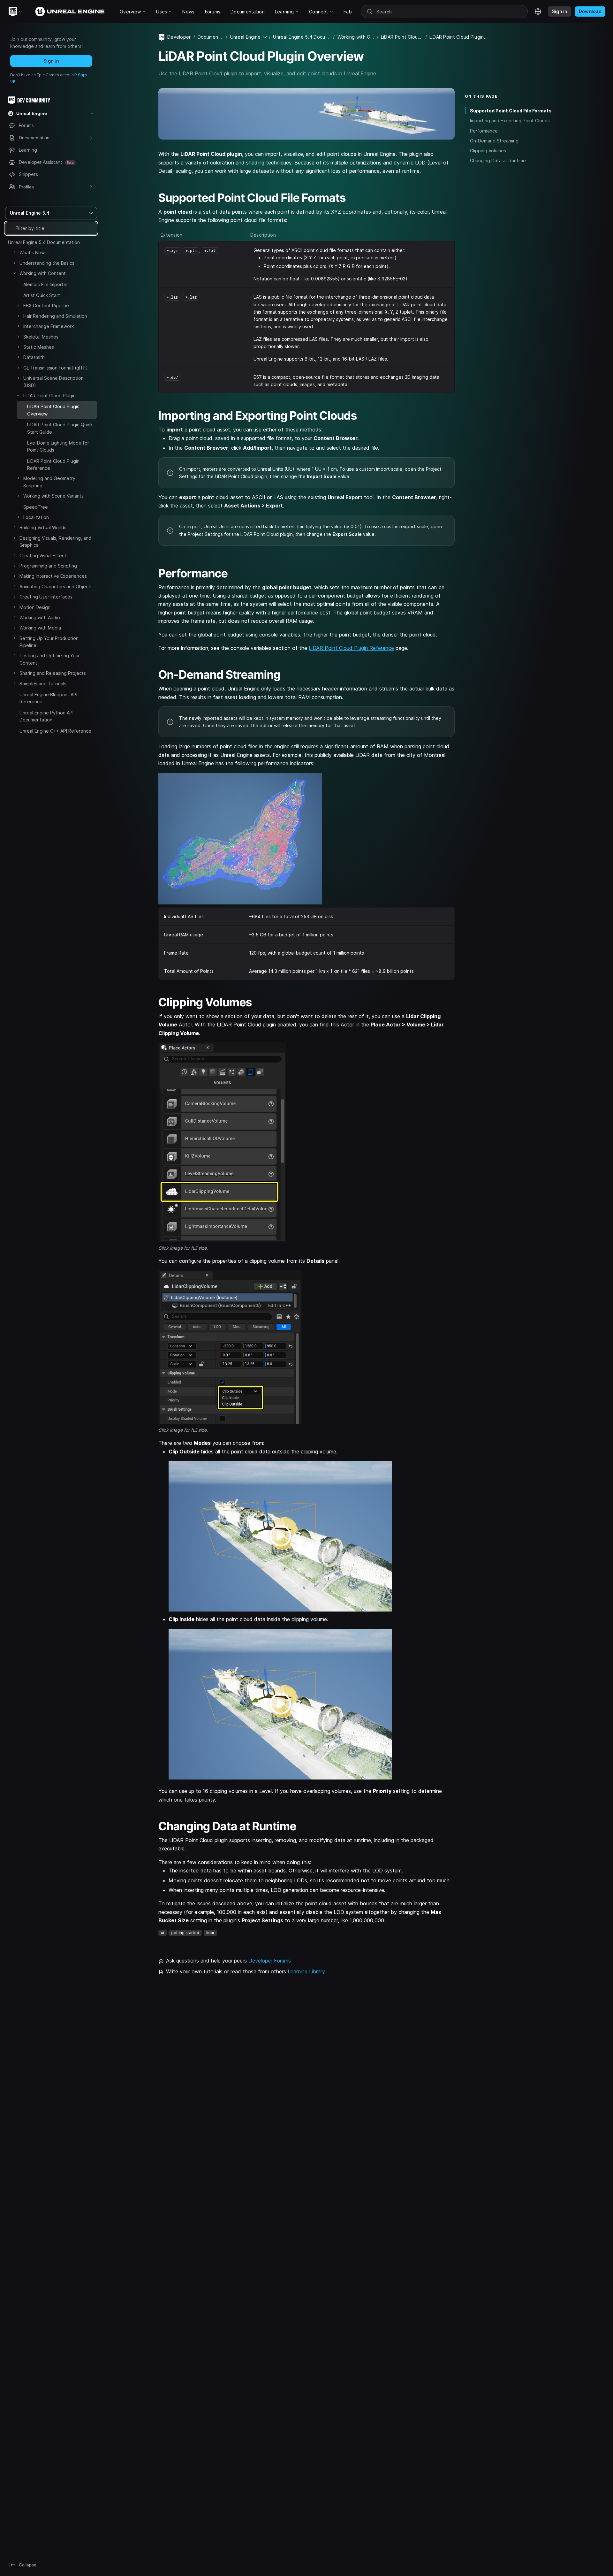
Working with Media (40, 628)
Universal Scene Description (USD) (53, 381)
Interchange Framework (49, 326)
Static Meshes (39, 347)
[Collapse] (14, 273)
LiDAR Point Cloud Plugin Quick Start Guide (60, 428)
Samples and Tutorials (43, 684)
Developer (179, 37)
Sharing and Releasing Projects (53, 673)
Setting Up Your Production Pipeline (49, 642)
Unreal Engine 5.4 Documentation (44, 242)
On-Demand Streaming (494, 141)
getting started (185, 1933)
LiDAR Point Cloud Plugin (49, 396)
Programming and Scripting (48, 566)
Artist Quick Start (42, 295)
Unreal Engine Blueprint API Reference (48, 698)
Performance (484, 131)
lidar (210, 1933)
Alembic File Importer (46, 284)
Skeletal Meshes (41, 337)
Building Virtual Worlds (43, 527)
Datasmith (34, 357)
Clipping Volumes (488, 151)
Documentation (211, 37)
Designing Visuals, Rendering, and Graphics (55, 541)
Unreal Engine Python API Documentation (46, 716)
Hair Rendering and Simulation (55, 316)
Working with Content (43, 273)
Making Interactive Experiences (53, 576)
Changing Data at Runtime (498, 160)
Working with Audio (40, 617)
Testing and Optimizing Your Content (50, 659)
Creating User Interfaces (46, 597)
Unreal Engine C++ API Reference (55, 731)
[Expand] (14, 252)
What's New (32, 252)
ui (163, 1933)
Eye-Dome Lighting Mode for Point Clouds (58, 446)
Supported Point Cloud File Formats (511, 111)
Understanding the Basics (47, 263)
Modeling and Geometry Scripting (49, 482)
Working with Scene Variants (53, 496)
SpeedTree (36, 507)
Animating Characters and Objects (56, 587)
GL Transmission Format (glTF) (56, 368)
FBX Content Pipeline (46, 305)
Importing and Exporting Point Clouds (510, 121)
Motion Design (35, 607)
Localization (36, 517)
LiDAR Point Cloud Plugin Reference (53, 465)
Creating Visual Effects (44, 556)
